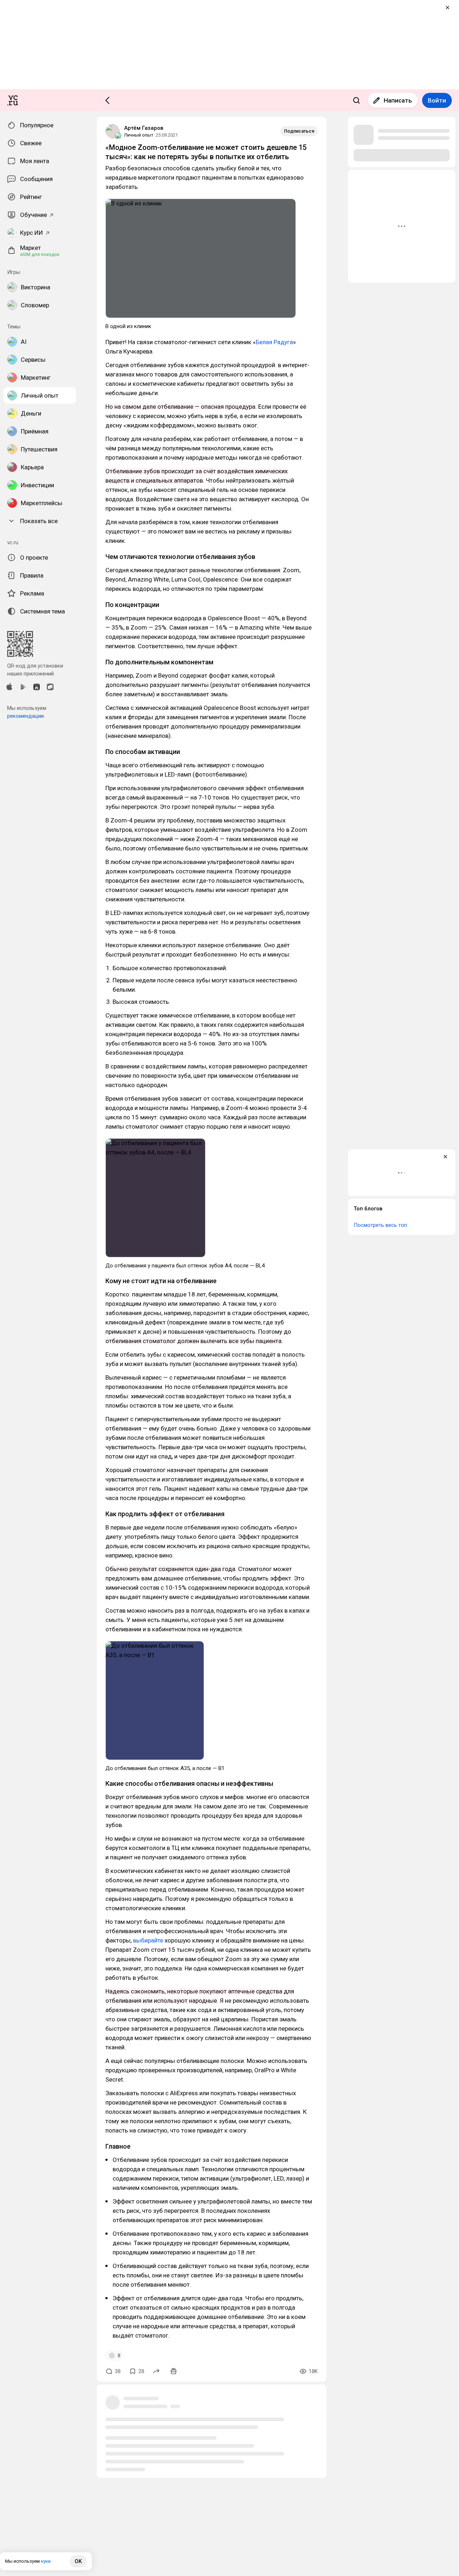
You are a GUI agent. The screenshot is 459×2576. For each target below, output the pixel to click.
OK (78, 2561)
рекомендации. (26, 716)
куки (46, 2561)
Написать (398, 100)
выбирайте (148, 1940)
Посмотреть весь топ (380, 1225)
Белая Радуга (274, 342)
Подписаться (299, 131)
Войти (437, 100)
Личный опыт (139, 135)
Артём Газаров (144, 128)
